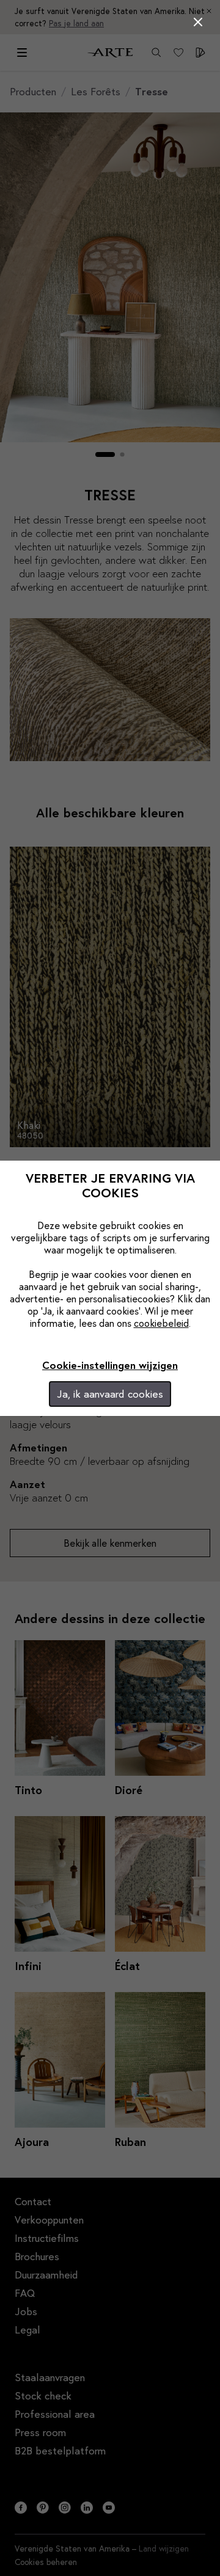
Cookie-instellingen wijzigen (110, 1365)
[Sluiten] (198, 22)
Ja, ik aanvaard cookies (110, 1394)
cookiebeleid (161, 1323)
